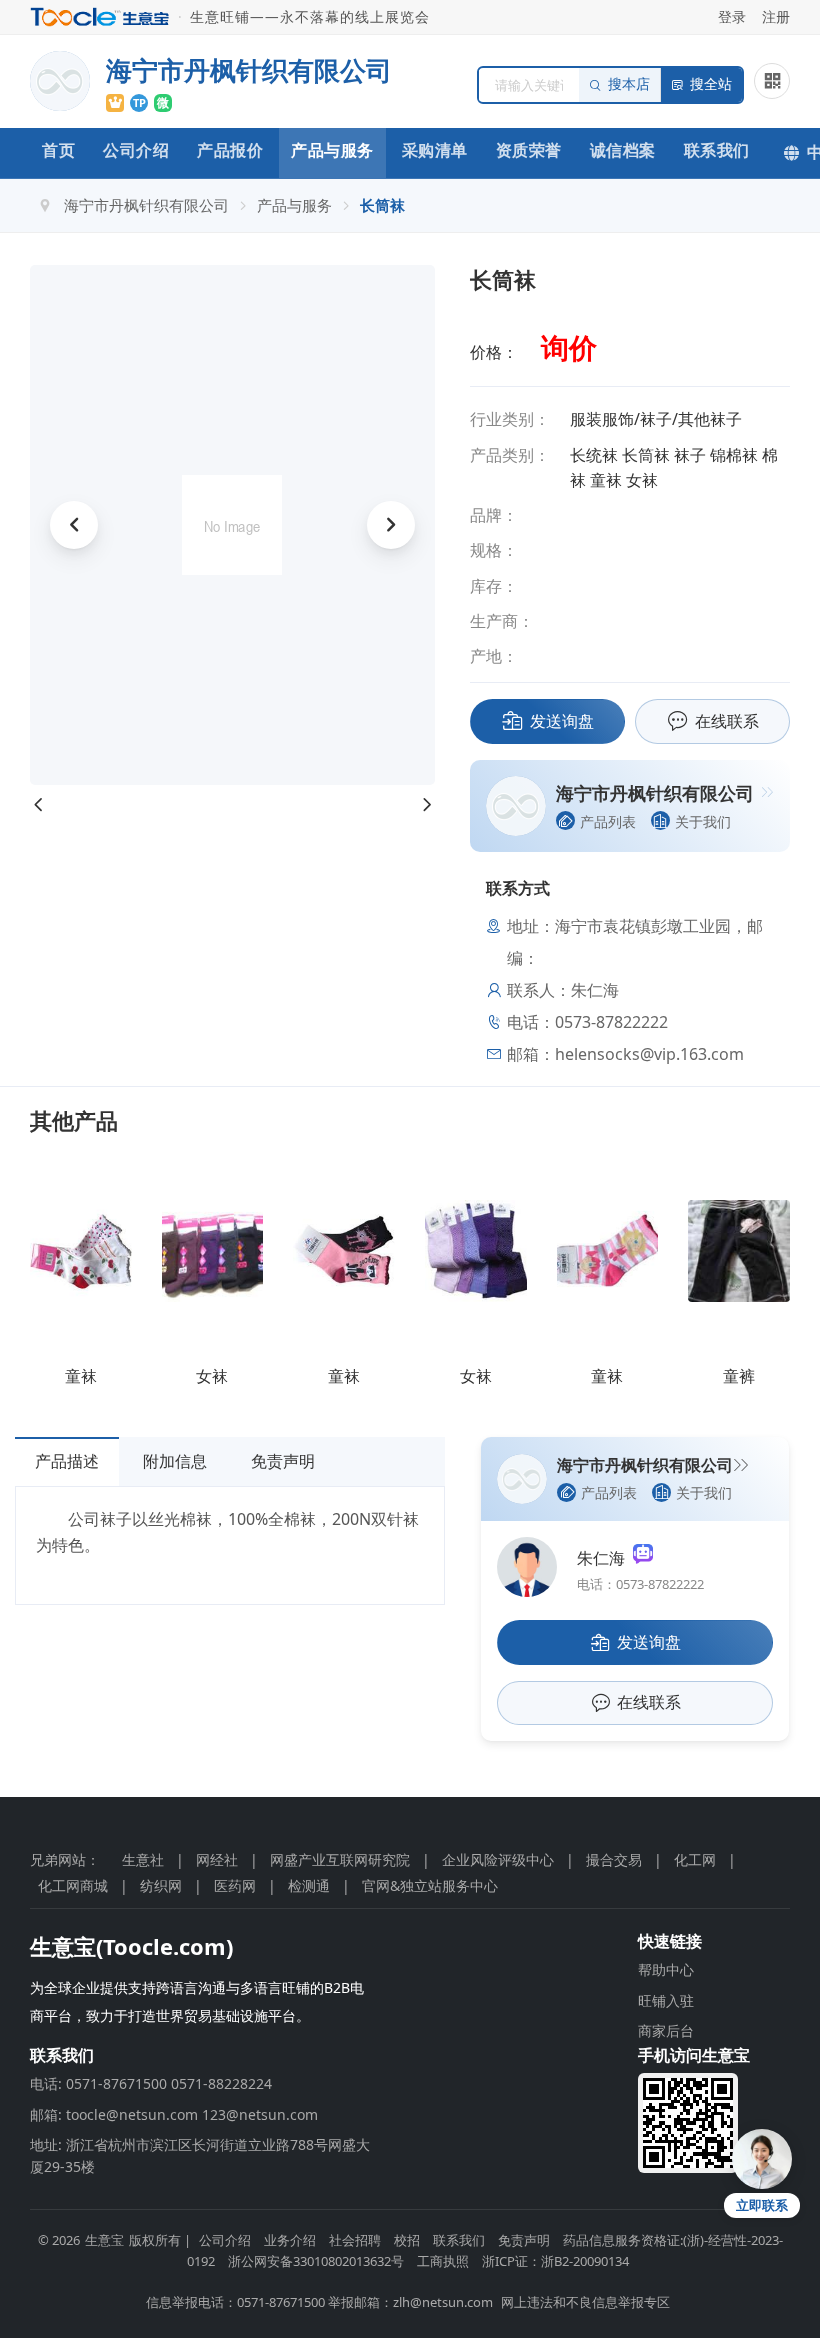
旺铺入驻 (666, 2000)
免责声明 (283, 1461)
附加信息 (175, 1461)
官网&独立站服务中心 (430, 1885)
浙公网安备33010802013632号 (316, 2261)
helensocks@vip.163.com (649, 1054)
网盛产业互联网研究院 (340, 1859)
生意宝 (104, 2240)
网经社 (217, 1859)
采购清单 (435, 150)
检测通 (309, 1885)
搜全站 (711, 84)
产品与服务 (332, 150)
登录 (732, 16)
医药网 (235, 1885)
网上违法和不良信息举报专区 (585, 2302)
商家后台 (666, 2030)
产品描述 (67, 1461)
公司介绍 (136, 150)
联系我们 (717, 150)
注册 (776, 16)
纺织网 (161, 1885)
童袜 (81, 1376)
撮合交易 (614, 1859)
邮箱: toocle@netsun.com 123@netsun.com (174, 2114)
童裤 (739, 1376)
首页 (58, 150)
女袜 (212, 1376)
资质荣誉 (529, 150)
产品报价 (230, 150)
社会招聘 (355, 2240)
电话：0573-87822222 (640, 1584)
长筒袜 (382, 205)
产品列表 (608, 821)
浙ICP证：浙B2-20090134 (555, 2261)
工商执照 (443, 2261)
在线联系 (727, 721)
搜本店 (629, 84)
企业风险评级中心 (498, 1859)
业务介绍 (290, 2240)
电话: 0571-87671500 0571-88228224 (151, 2083)
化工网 (695, 1859)
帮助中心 (666, 1969)
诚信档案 (623, 150)
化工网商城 (73, 1885)
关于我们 (703, 821)
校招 (407, 2240)
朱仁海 (605, 1558)
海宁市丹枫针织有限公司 (146, 205)
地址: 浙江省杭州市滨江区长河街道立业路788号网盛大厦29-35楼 (200, 2155)
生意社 (143, 1859)
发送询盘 (562, 721)
